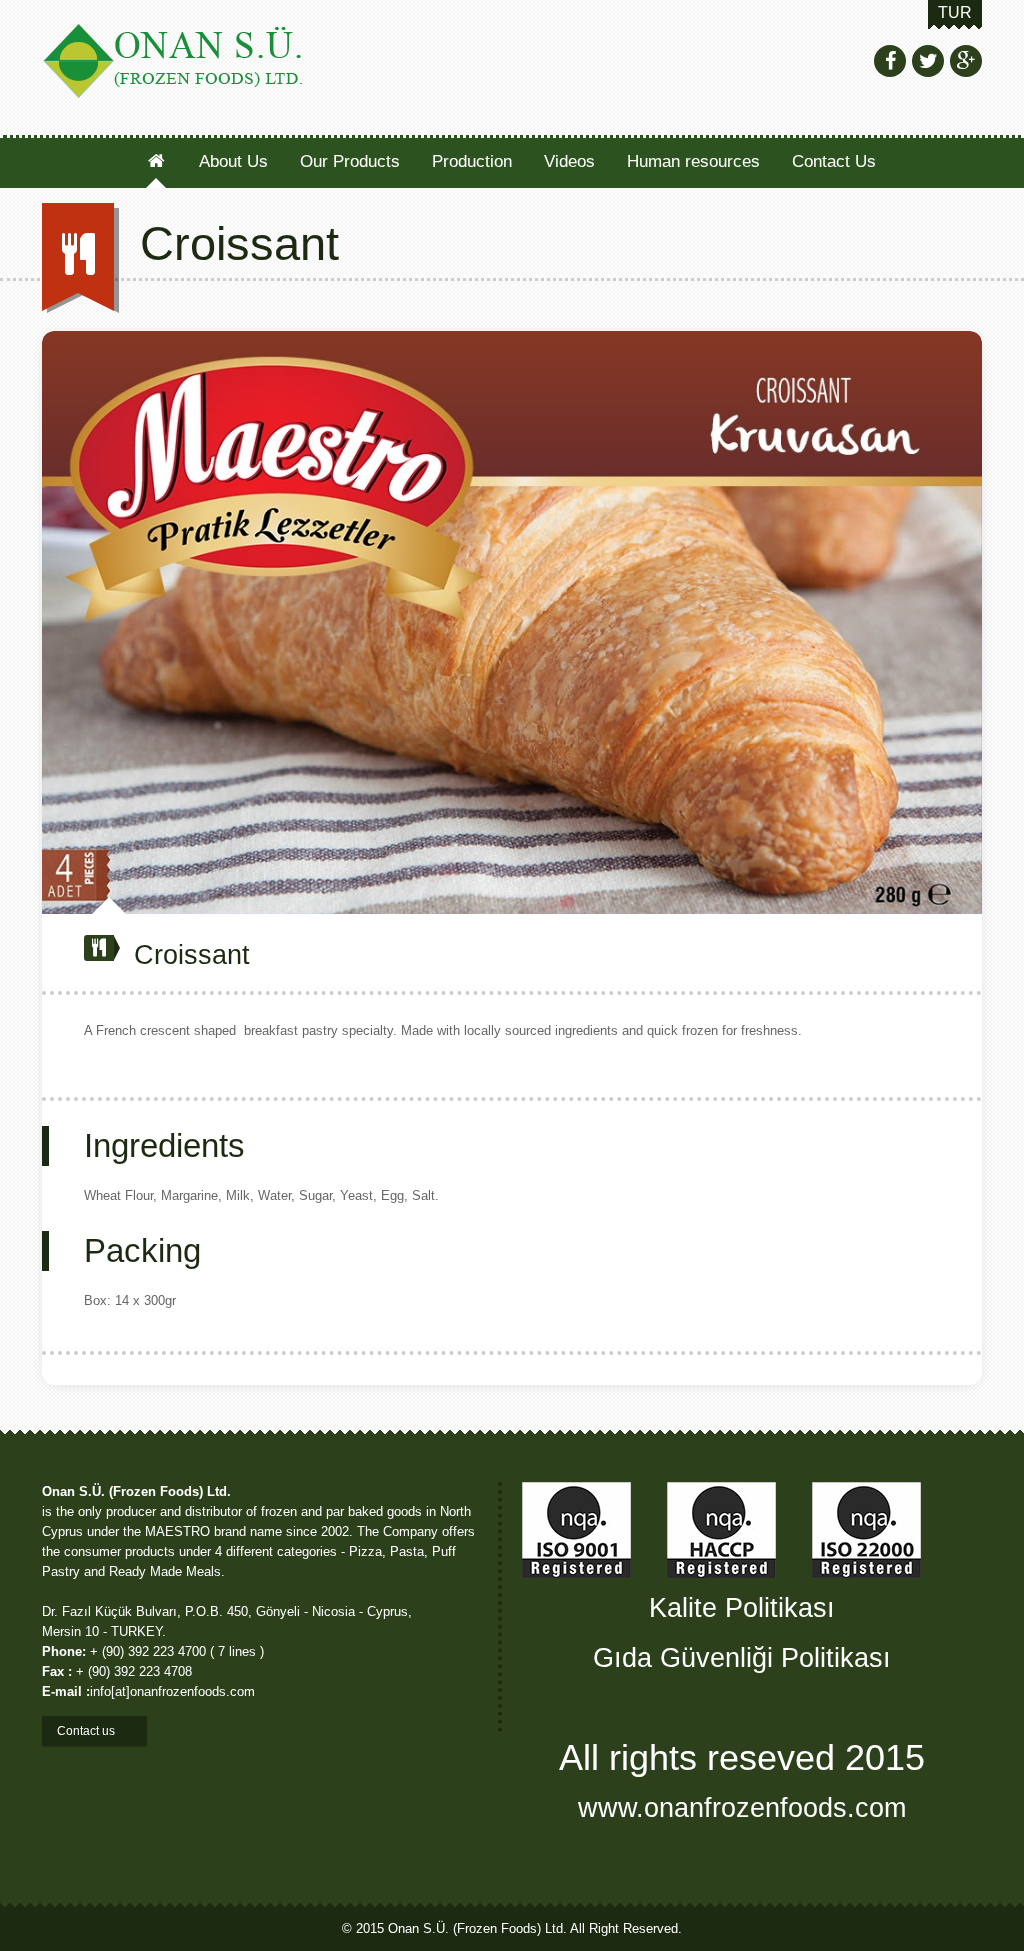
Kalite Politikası (742, 1607)
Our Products (350, 161)
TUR (955, 12)
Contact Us (834, 161)
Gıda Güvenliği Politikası (742, 1657)
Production (472, 161)
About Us (233, 161)
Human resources (693, 161)
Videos (569, 161)
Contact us (87, 1731)
